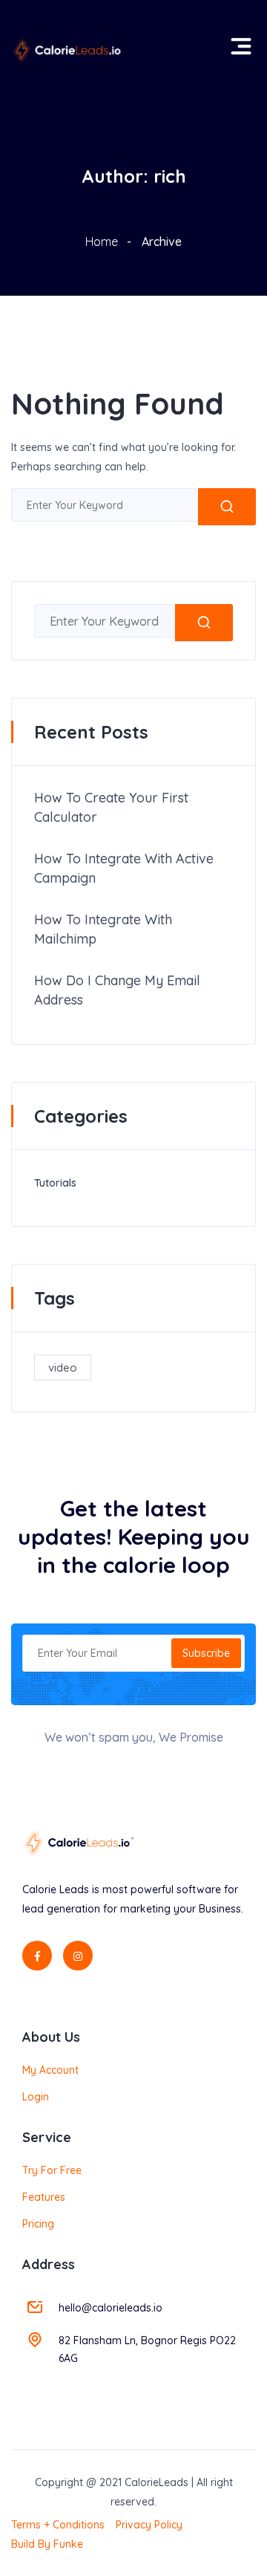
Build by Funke (47, 2544)
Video (63, 1368)
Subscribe (206, 1653)
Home (102, 241)
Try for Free (52, 2170)
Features (44, 2197)
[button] (238, 39)
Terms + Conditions (58, 2525)
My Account (50, 2070)
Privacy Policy (149, 2525)
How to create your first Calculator (111, 807)
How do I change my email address (117, 990)
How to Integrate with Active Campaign (124, 868)
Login (36, 2097)
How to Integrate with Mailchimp (103, 929)
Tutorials (55, 1183)
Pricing (38, 2224)
